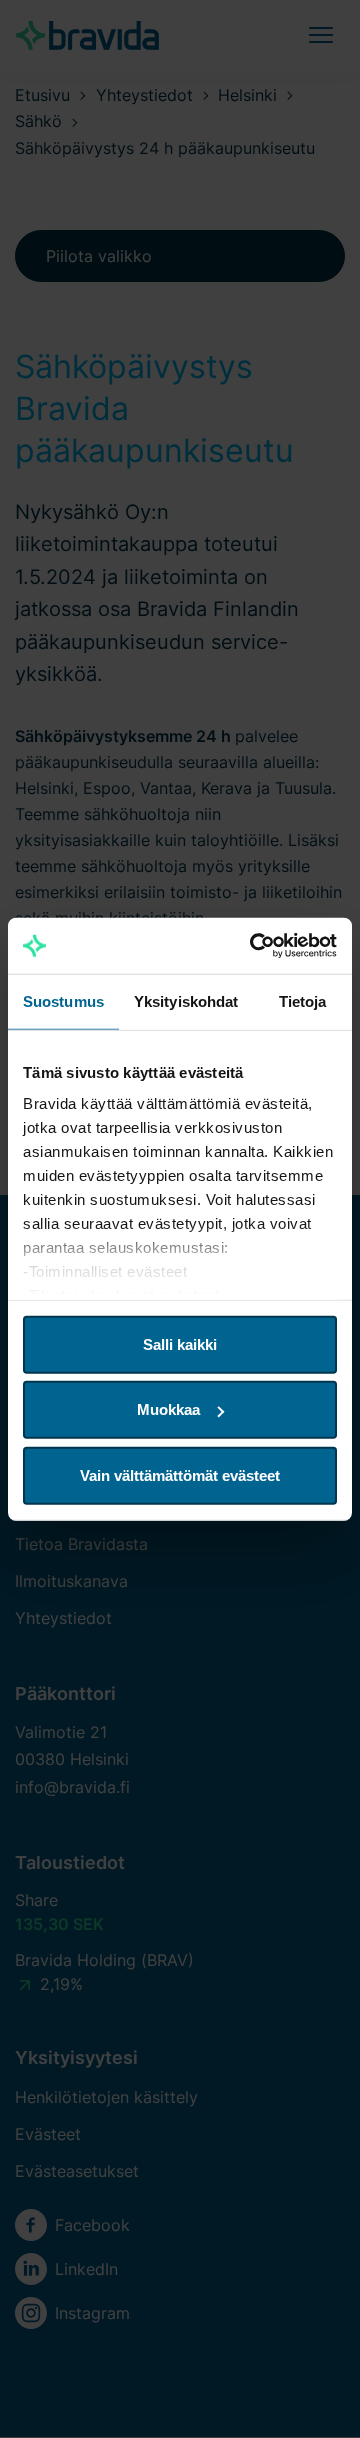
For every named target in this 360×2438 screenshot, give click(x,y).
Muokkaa (168, 1409)
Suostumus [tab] (63, 1000)
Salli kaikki (180, 1343)
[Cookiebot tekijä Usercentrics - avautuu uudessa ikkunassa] (254, 946)
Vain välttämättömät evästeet (180, 1474)
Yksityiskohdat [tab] (186, 1000)
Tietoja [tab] (303, 1000)
